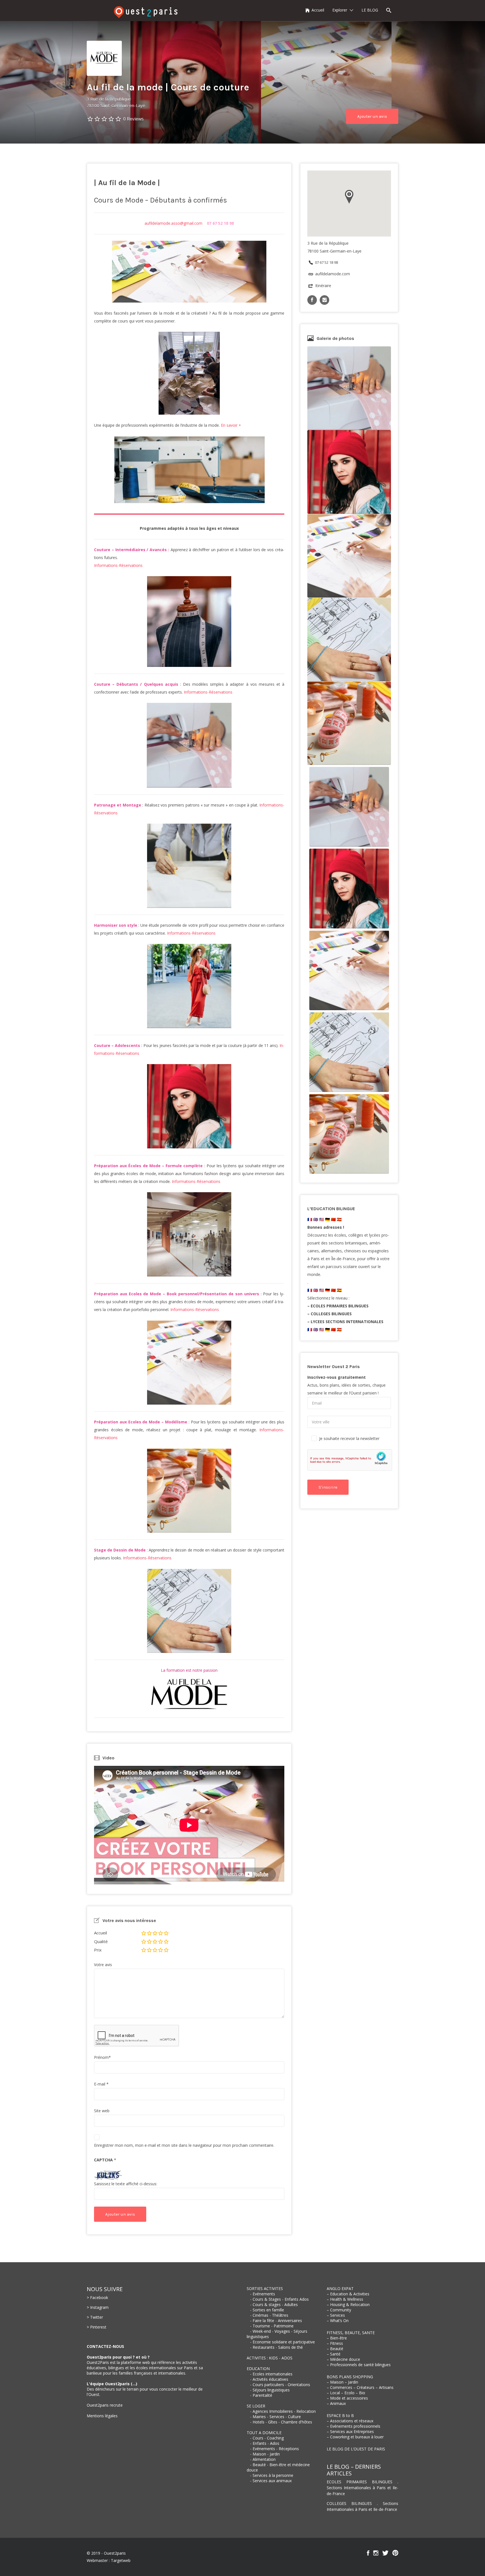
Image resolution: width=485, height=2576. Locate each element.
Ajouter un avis (372, 116)
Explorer (340, 10)
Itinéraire (323, 286)
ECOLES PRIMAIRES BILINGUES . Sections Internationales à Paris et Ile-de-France (362, 2488)
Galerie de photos (335, 338)
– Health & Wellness (345, 2299)
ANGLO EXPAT (340, 2288)
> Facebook (97, 2297)
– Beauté (335, 2349)
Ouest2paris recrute (105, 2405)
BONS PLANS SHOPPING (350, 2377)
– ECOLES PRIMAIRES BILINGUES (338, 1306)
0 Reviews (133, 119)
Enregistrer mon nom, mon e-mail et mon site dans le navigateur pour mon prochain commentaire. (184, 2145)
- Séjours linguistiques (270, 2390)
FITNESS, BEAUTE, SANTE (351, 2333)
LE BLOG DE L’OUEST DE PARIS (356, 2449)
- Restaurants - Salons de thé (276, 2347)
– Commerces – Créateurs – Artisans (360, 2387)
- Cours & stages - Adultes (274, 2304)
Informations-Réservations (118, 565)
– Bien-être (337, 2338)
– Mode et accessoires (347, 2398)
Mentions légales (102, 2416)
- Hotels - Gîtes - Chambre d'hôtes (281, 2422)
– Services (336, 2315)
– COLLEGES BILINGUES (330, 1314)
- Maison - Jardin (265, 2454)
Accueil (318, 10)
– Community (339, 2310)
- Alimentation (263, 2459)
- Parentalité (261, 2395)
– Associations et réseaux (350, 2421)
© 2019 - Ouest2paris (106, 2553)
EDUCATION (258, 2369)
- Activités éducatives (269, 2379)
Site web (102, 2111)
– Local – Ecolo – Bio (346, 2393)
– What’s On (338, 2321)
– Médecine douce (343, 2359)
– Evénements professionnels (354, 2426)
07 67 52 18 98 (326, 262)
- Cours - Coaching (267, 2438)
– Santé (334, 2354)
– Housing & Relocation (348, 2304)
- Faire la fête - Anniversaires (276, 2321)
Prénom (102, 2057)
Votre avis (103, 1965)
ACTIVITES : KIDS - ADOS (270, 2358)
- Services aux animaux (271, 2481)
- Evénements (263, 2294)
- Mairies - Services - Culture (275, 2417)
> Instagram (98, 2307)
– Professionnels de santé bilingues (359, 2365)
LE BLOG (370, 10)
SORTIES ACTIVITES (265, 2288)
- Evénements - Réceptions (274, 2449)
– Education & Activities (348, 2294)
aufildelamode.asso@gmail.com (173, 223)
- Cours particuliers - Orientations (280, 2385)
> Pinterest (97, 2327)
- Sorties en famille (267, 2310)
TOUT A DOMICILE (264, 2433)
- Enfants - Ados (265, 2443)
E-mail (101, 2084)
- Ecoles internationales (271, 2374)
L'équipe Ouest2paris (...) (112, 2384)
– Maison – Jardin (342, 2382)
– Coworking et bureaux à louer (355, 2437)
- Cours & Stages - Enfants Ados (279, 2299)
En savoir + (231, 425)
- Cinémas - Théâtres (269, 2315)
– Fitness (335, 2343)
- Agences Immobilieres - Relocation (283, 2411)
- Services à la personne (272, 2475)
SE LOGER (256, 2406)
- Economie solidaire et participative (282, 2342)
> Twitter (95, 2317)
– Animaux (336, 2403)
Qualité (101, 1941)
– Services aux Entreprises (350, 2431)
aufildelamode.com (333, 274)
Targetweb (121, 2560)
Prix (98, 1950)
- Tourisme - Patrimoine (272, 2326)
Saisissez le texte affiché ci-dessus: (126, 2184)
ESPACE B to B (340, 2415)
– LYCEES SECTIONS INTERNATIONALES (345, 1322)
